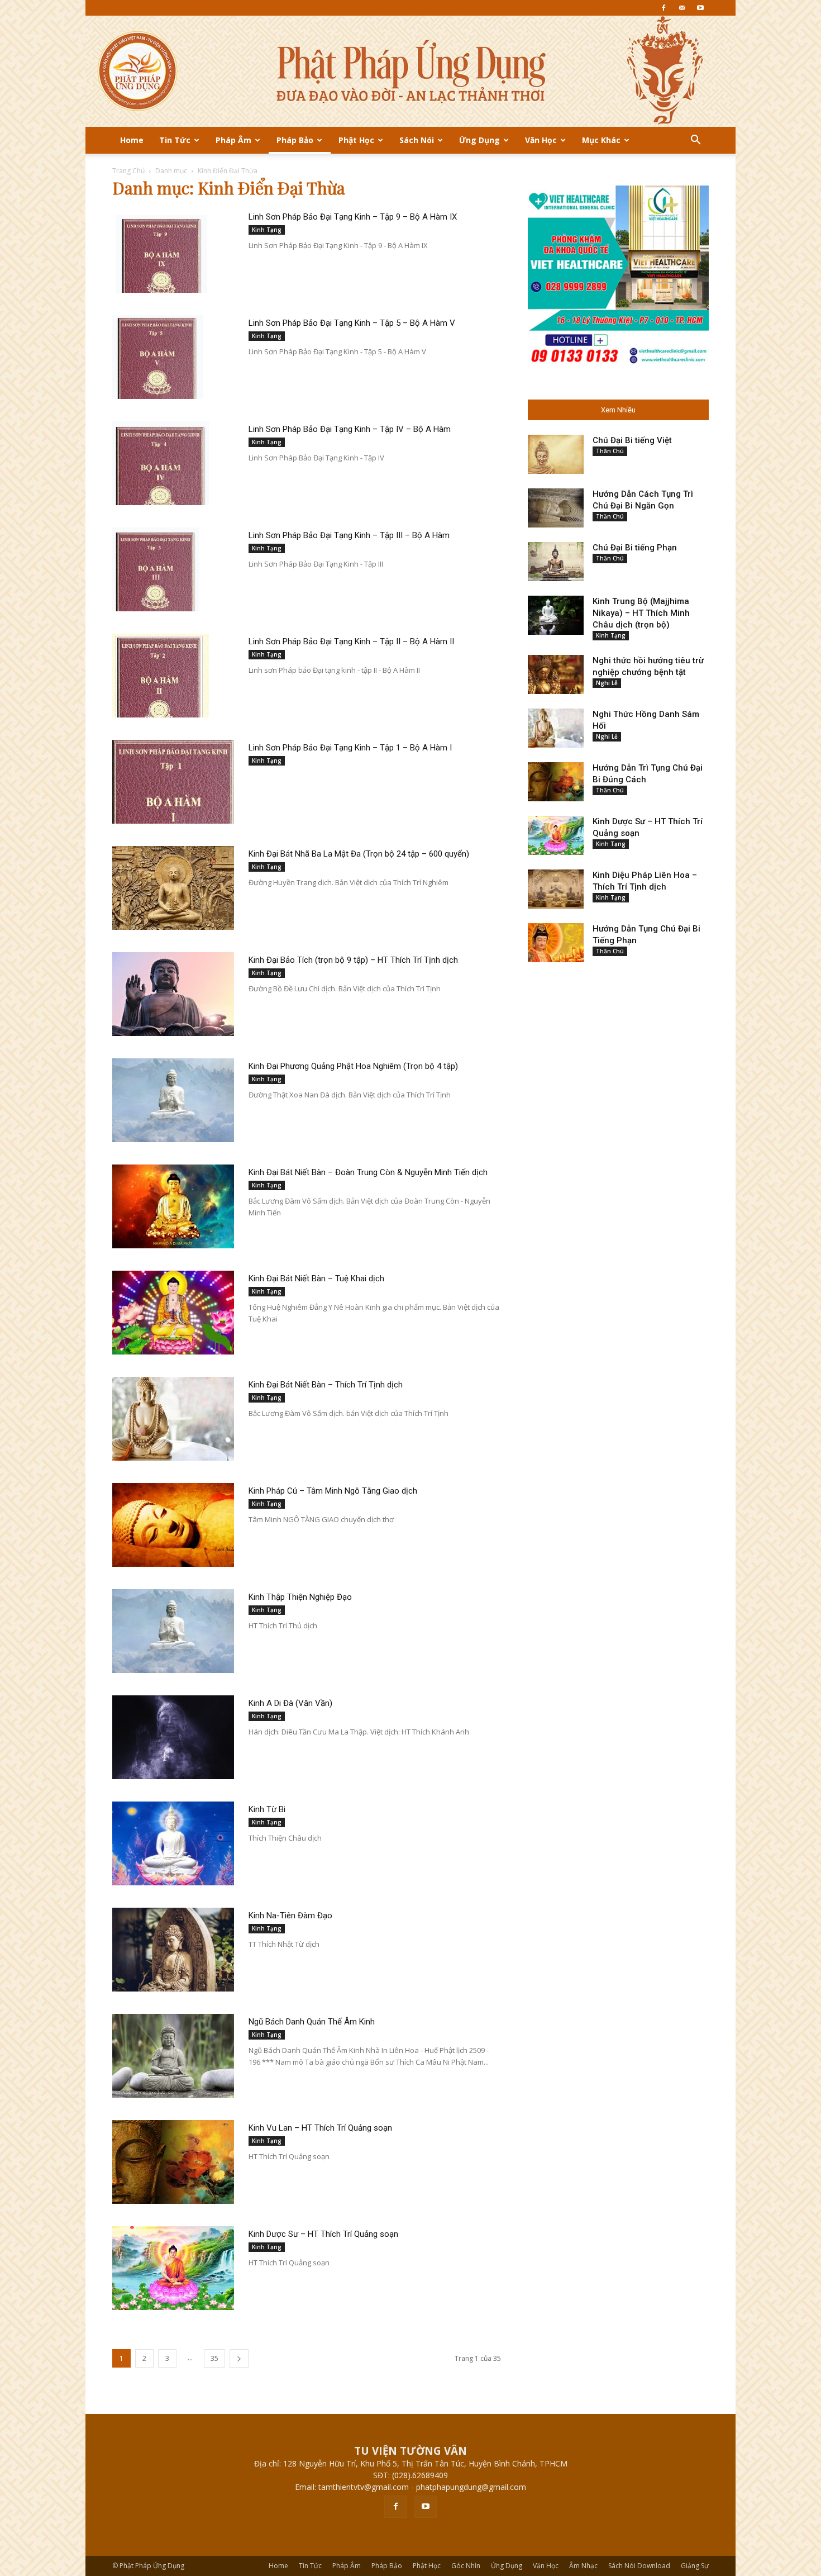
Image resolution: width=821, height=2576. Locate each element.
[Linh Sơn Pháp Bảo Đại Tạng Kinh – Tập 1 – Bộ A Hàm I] (173, 782)
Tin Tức (175, 140)
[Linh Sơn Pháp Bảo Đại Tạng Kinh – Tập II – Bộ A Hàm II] (161, 676)
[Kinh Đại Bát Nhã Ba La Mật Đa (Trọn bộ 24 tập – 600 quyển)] (173, 888)
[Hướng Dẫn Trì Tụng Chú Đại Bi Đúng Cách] (556, 782)
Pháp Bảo (295, 140)
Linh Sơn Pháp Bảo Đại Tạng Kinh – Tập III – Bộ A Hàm (349, 535)
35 (214, 2358)
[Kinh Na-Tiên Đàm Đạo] (173, 1950)
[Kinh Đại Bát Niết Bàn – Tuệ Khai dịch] (173, 1313)
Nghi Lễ (607, 683)
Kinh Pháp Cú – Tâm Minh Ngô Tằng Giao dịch (333, 1491)
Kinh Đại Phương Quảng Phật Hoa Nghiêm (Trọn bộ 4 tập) (353, 1066)
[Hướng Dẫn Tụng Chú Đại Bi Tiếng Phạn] (556, 943)
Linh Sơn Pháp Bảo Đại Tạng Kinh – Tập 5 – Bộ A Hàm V (352, 323)
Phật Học (356, 140)
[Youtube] (700, 8)
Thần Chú (610, 451)
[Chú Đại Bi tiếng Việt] (556, 454)
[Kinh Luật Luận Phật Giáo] (410, 71)
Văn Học (541, 140)
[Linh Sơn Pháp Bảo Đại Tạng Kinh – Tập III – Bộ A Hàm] (156, 569)
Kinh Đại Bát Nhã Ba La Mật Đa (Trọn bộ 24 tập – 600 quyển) (359, 854)
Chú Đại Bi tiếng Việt (632, 440)
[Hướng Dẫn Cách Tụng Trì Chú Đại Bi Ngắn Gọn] (556, 508)
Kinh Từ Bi (267, 1809)
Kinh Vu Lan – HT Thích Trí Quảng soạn (320, 2128)
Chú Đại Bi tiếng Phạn (635, 548)
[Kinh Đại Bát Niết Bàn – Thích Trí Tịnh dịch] (173, 1419)
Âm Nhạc (583, 2566)
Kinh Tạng (267, 230)
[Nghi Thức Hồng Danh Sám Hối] (556, 728)
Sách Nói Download (639, 2566)
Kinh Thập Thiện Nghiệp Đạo (300, 1597)
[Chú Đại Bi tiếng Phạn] (556, 562)
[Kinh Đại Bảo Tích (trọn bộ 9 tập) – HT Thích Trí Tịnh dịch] (173, 994)
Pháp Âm (233, 140)
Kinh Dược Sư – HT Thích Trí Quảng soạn (323, 2234)
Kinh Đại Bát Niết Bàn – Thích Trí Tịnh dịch (326, 1385)
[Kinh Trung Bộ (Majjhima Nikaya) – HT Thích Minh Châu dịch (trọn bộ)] (556, 615)
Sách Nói (417, 140)
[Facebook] (664, 8)
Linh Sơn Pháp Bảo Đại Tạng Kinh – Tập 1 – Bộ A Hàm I (350, 748)
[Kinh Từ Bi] (173, 1843)
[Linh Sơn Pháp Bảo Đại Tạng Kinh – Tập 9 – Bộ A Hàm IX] (161, 251)
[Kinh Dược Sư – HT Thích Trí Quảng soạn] (173, 2268)
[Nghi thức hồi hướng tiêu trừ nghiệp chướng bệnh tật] (556, 674)
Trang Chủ (128, 171)
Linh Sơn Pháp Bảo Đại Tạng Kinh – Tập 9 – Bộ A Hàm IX (353, 217)
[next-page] (239, 2358)
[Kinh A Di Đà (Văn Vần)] (173, 1737)
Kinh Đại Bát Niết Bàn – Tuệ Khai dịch (316, 1279)
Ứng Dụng (479, 140)
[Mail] (682, 8)
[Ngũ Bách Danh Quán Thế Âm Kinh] (173, 2056)
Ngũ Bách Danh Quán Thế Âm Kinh (312, 2022)
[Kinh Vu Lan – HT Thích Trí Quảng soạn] (173, 2162)
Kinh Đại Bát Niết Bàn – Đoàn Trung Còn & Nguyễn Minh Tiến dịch (368, 1172)
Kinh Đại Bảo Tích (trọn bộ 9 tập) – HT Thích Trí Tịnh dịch (353, 960)
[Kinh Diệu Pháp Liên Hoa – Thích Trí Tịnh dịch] (556, 889)
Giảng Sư (695, 2566)
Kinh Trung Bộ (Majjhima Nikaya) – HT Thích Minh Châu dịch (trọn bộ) (641, 613)
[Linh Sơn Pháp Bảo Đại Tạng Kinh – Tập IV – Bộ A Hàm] (161, 463)
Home (132, 140)
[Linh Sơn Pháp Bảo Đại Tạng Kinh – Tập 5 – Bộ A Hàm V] (161, 357)
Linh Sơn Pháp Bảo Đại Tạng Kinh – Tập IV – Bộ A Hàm (350, 429)
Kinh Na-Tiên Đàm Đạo (290, 1916)
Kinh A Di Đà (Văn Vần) (290, 1703)
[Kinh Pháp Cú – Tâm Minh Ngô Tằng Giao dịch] (173, 1525)
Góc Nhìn (466, 2566)
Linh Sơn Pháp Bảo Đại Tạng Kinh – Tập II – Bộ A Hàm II (351, 641)
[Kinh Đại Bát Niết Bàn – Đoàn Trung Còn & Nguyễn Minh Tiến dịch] (173, 1206)
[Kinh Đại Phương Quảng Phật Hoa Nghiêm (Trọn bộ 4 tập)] (173, 1100)
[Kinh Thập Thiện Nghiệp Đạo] (173, 1631)
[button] (695, 141)
